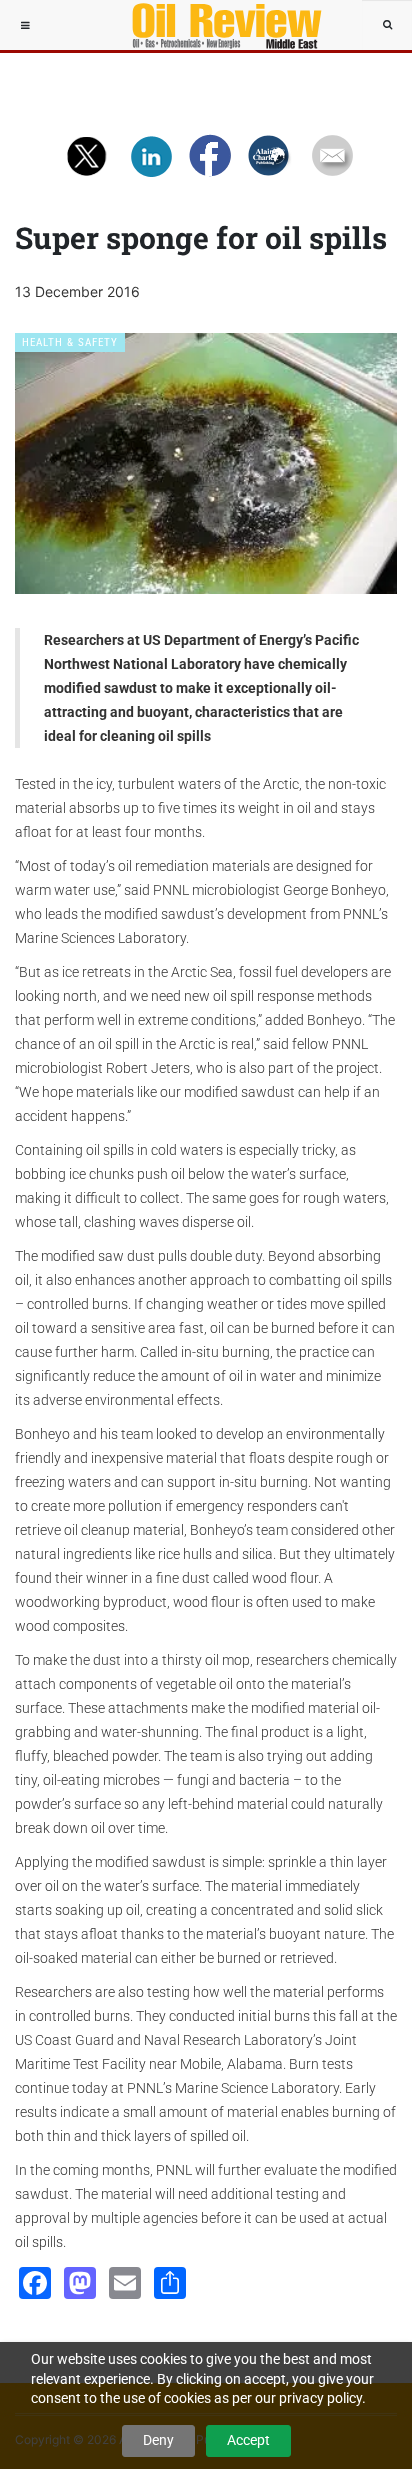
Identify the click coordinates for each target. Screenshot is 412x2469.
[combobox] (387, 25)
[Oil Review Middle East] (217, 25)
